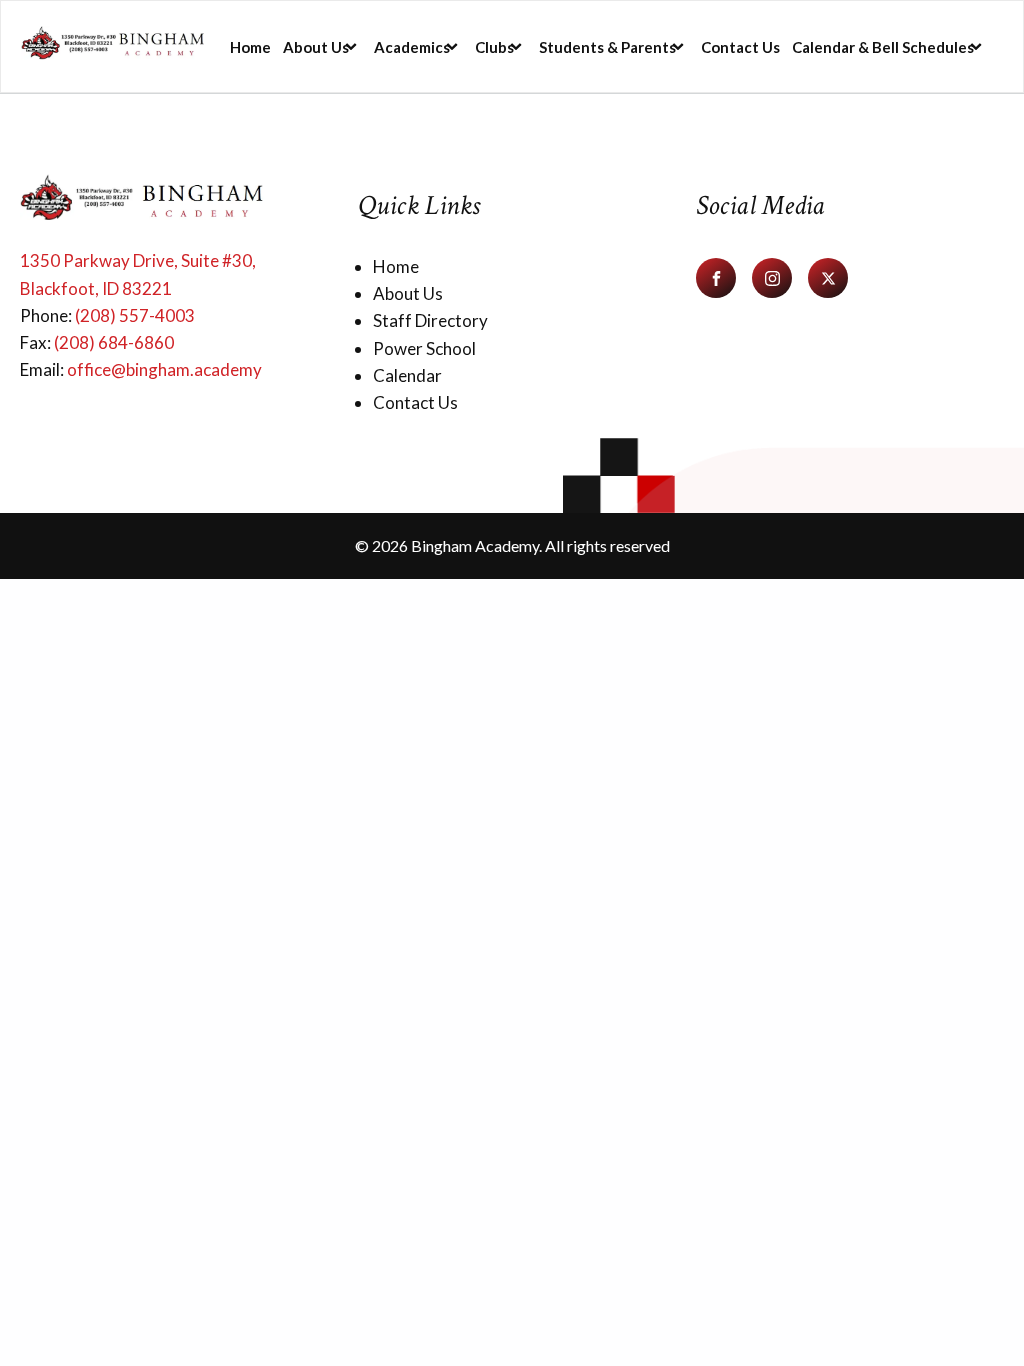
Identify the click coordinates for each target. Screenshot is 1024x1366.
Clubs (494, 47)
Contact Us (740, 47)
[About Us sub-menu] (360, 46)
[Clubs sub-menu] (525, 46)
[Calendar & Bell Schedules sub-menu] (985, 46)
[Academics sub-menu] (461, 46)
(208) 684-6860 (114, 342)
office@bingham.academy (164, 369)
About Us (316, 47)
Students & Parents (607, 47)
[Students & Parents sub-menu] (687, 46)
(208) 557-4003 (135, 315)
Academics (412, 47)
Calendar (407, 375)
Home (250, 47)
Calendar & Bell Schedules (883, 47)
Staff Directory (430, 320)
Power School (424, 348)
